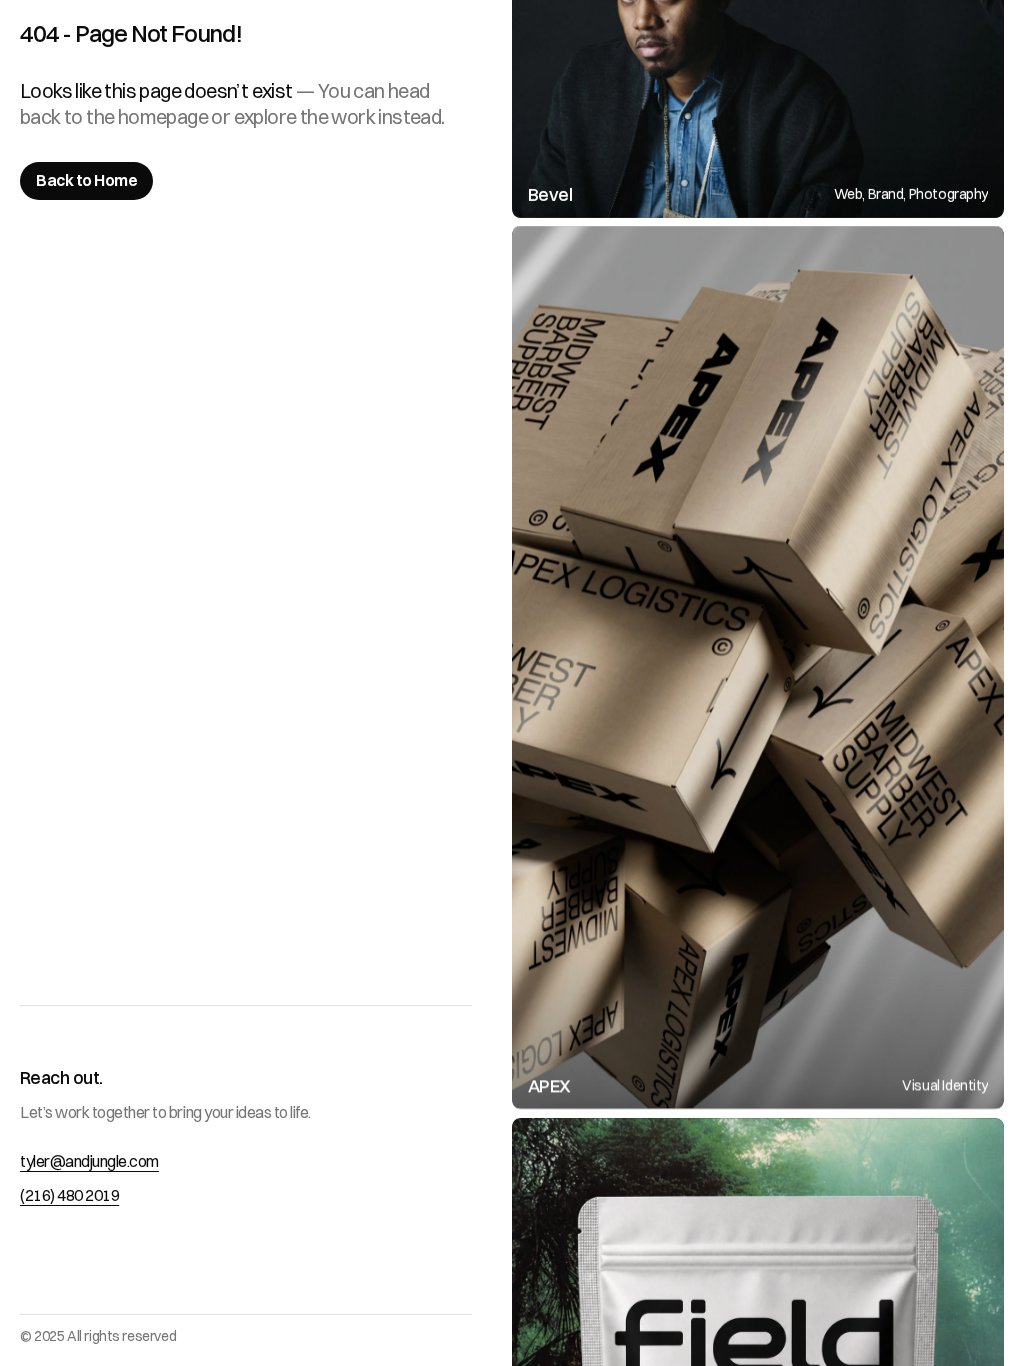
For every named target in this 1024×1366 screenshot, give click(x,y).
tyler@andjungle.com (89, 1161)
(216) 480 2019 (69, 1195)
